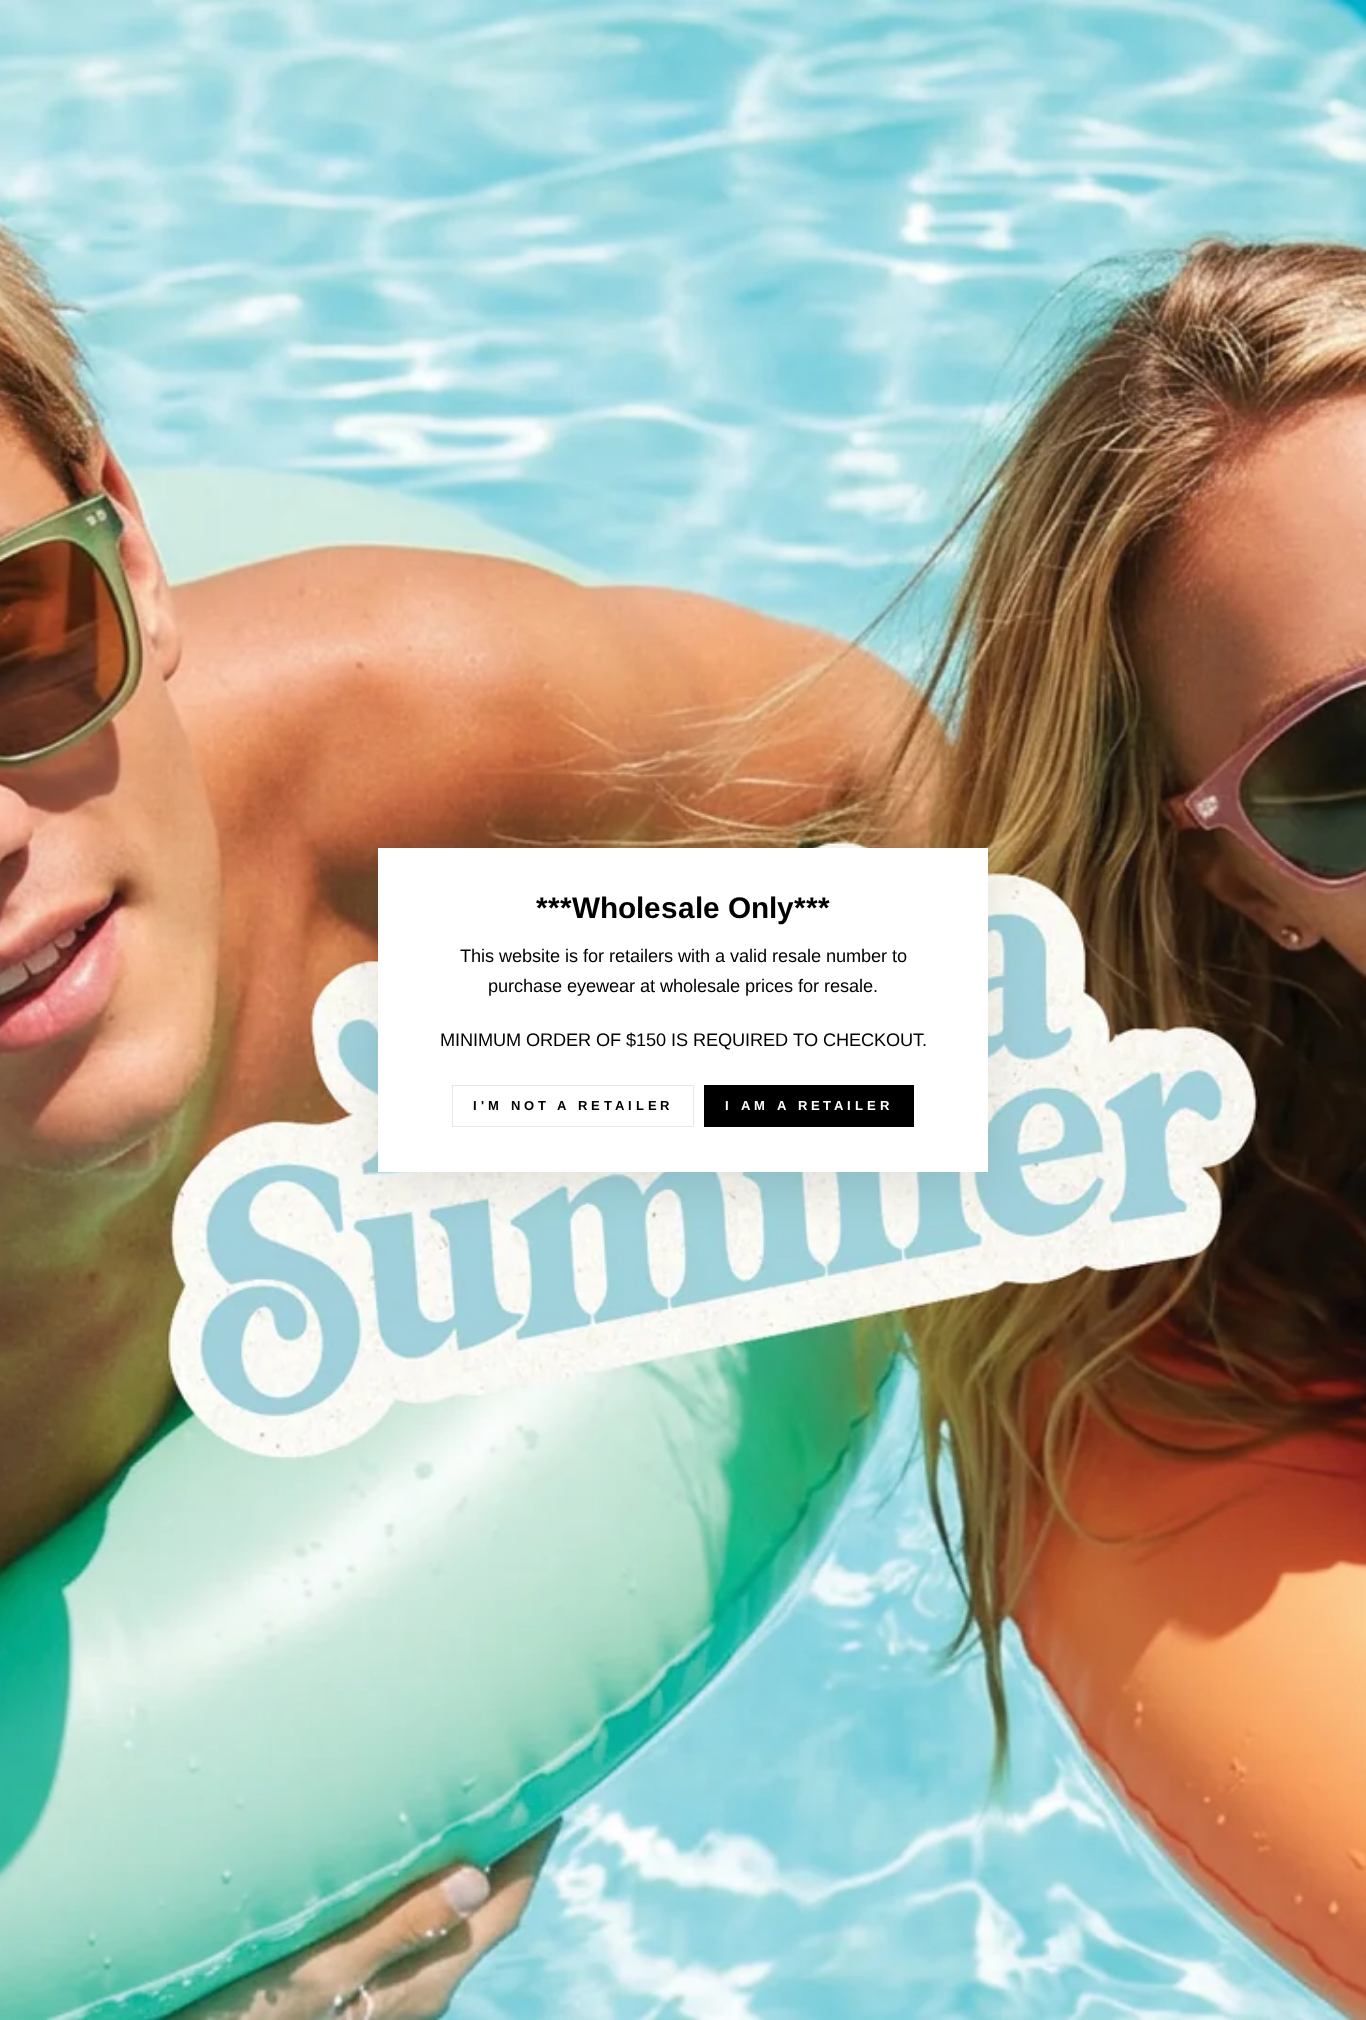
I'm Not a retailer (573, 1105)
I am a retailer (809, 1105)
